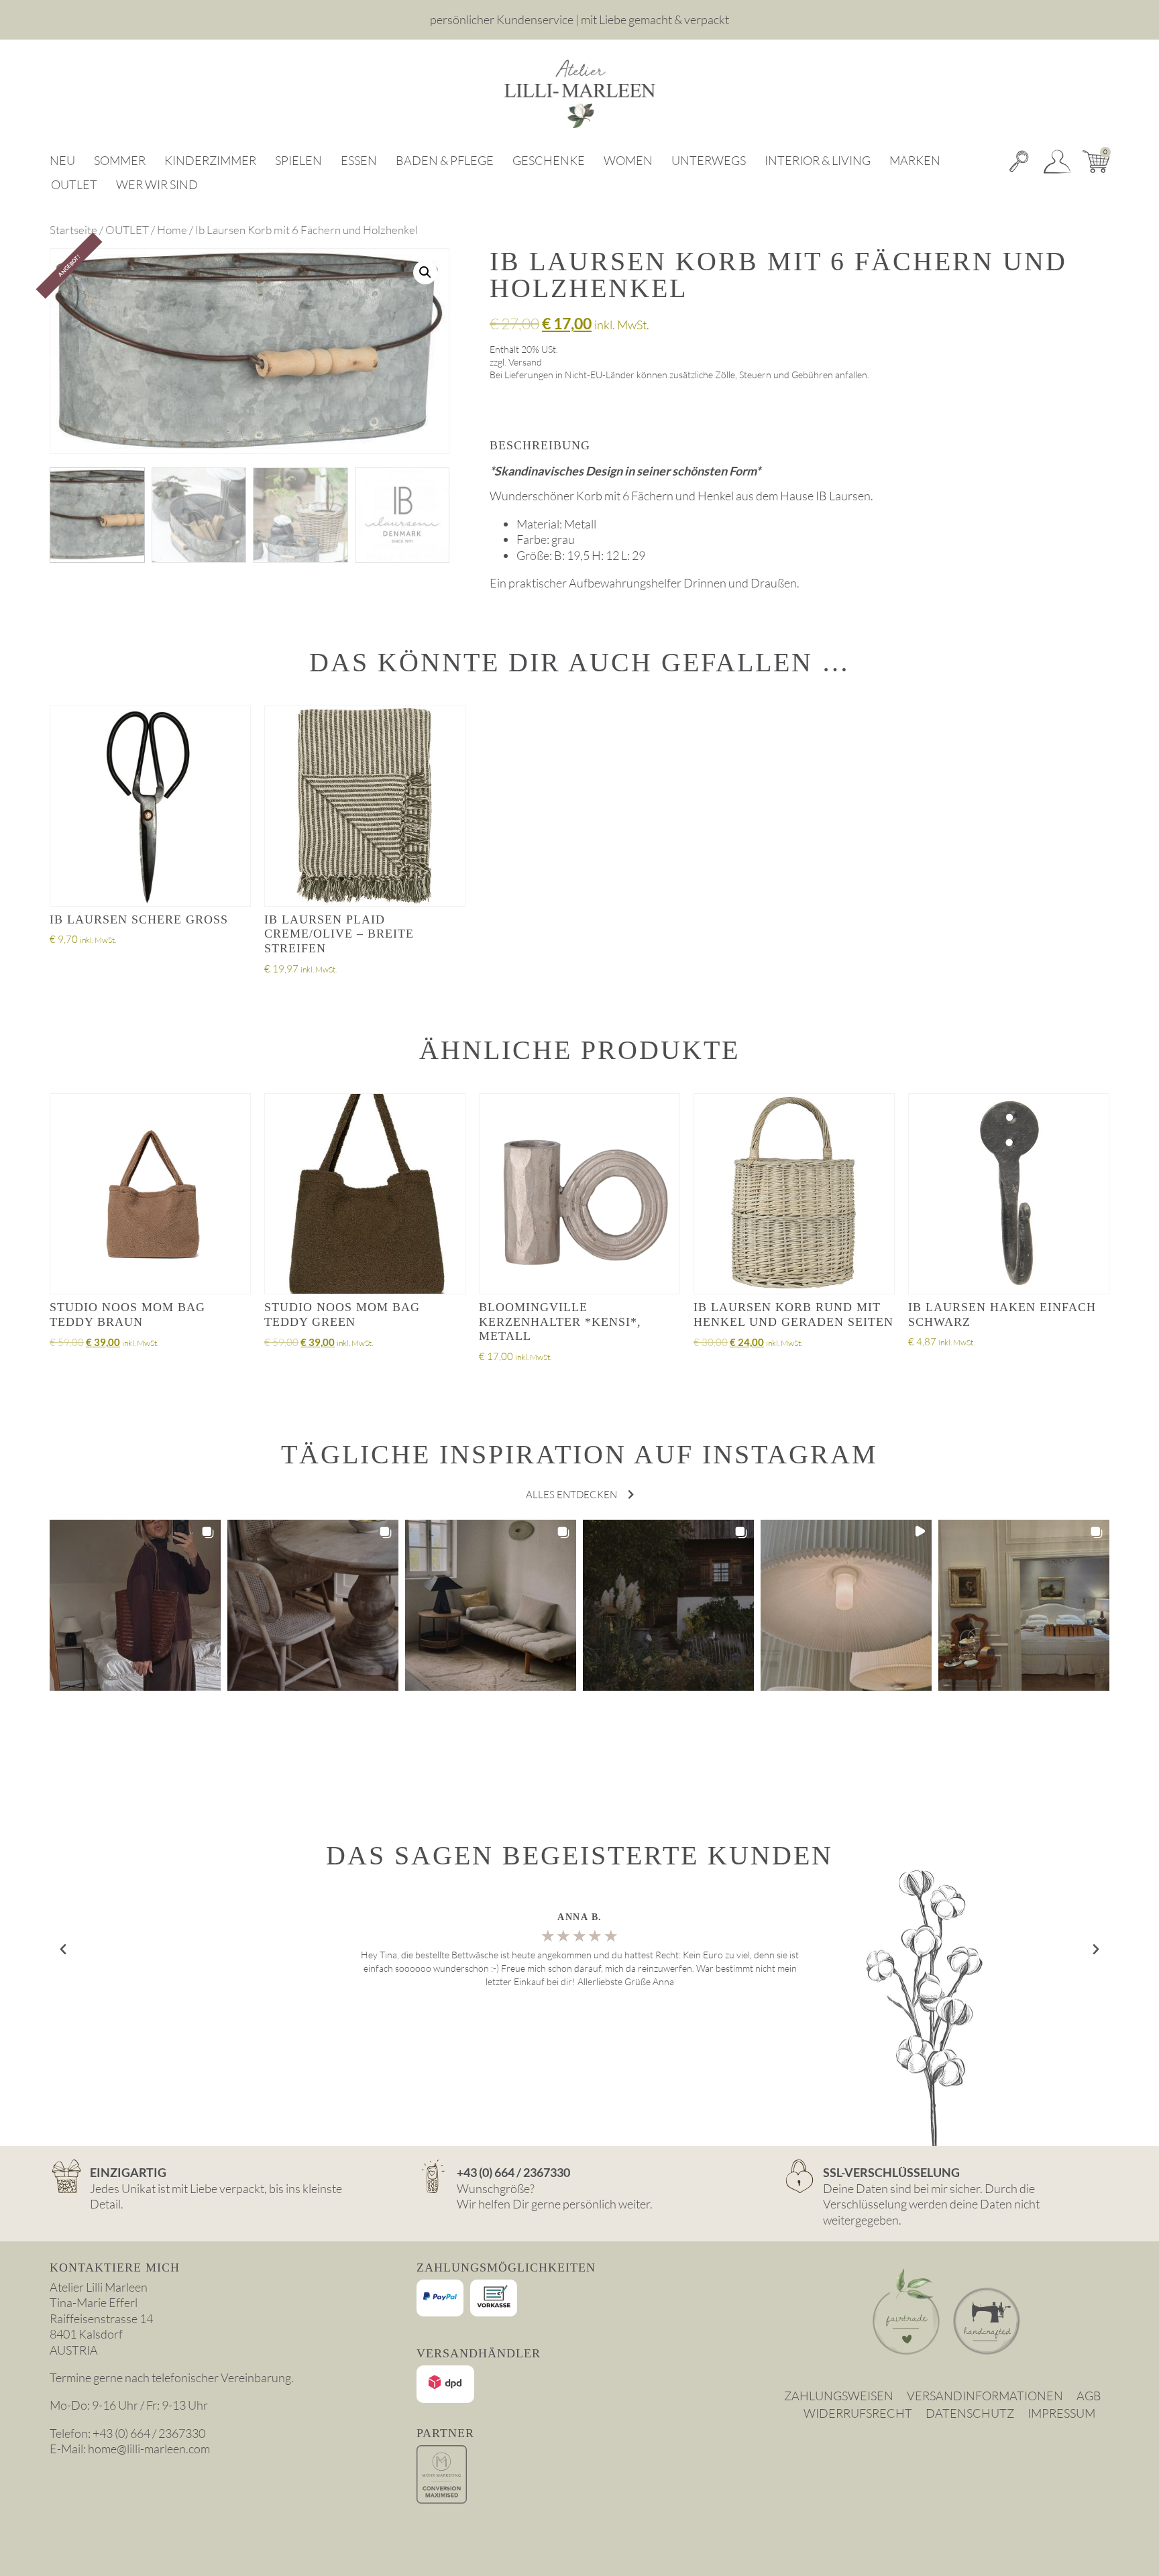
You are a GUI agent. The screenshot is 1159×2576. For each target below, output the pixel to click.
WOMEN (628, 160)
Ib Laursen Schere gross (139, 919)
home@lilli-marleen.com (149, 2449)
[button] (425, 272)
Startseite (73, 230)
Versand (525, 362)
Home (172, 230)
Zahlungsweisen (839, 2396)
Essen (359, 160)
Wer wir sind (157, 184)
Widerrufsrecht (858, 2413)
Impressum (1061, 2413)
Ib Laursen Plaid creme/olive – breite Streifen (339, 934)
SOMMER (120, 160)
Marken (915, 160)
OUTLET (74, 184)
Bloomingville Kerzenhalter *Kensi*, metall (560, 1322)
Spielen (298, 160)
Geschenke (549, 160)
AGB (1089, 2396)
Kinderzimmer (210, 160)
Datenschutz (970, 2413)
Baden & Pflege (445, 160)
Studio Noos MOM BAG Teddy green (342, 1314)
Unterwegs (709, 160)
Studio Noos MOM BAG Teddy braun (127, 1314)
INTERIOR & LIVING (818, 160)
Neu (62, 160)
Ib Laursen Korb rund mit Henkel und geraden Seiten (793, 1314)
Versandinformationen (985, 2396)
